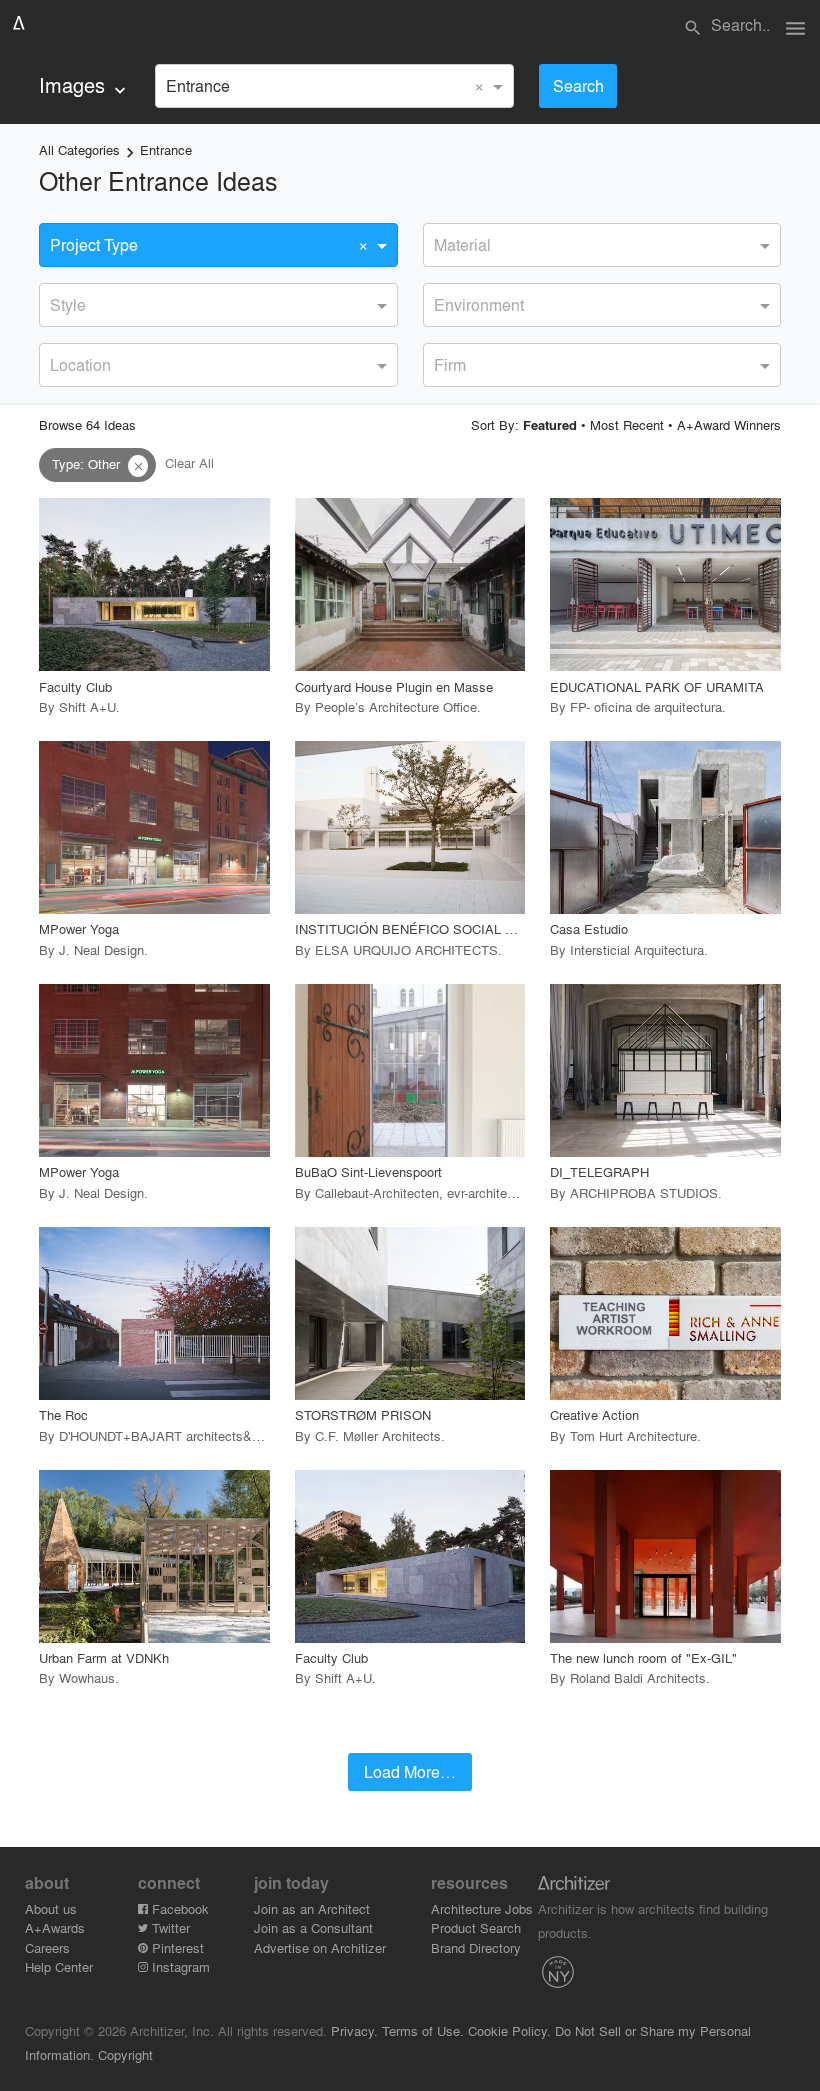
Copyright (125, 2054)
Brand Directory (476, 1947)
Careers (47, 1947)
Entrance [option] (198, 85)
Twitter (169, 1927)
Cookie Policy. (509, 2030)
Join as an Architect (312, 1908)
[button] (138, 466)
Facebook (178, 1908)
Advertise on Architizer (320, 1947)
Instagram (179, 1966)
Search (578, 85)
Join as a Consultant (313, 1927)
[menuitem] (84, 85)
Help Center (59, 1966)
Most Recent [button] (627, 424)
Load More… (410, 1771)
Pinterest (176, 1947)
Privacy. (354, 2030)
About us (51, 1908)
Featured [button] (550, 425)
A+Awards (55, 1927)
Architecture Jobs (482, 1908)
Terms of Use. (423, 2030)
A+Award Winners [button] (729, 424)
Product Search (476, 1927)
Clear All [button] (189, 463)
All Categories (79, 149)
